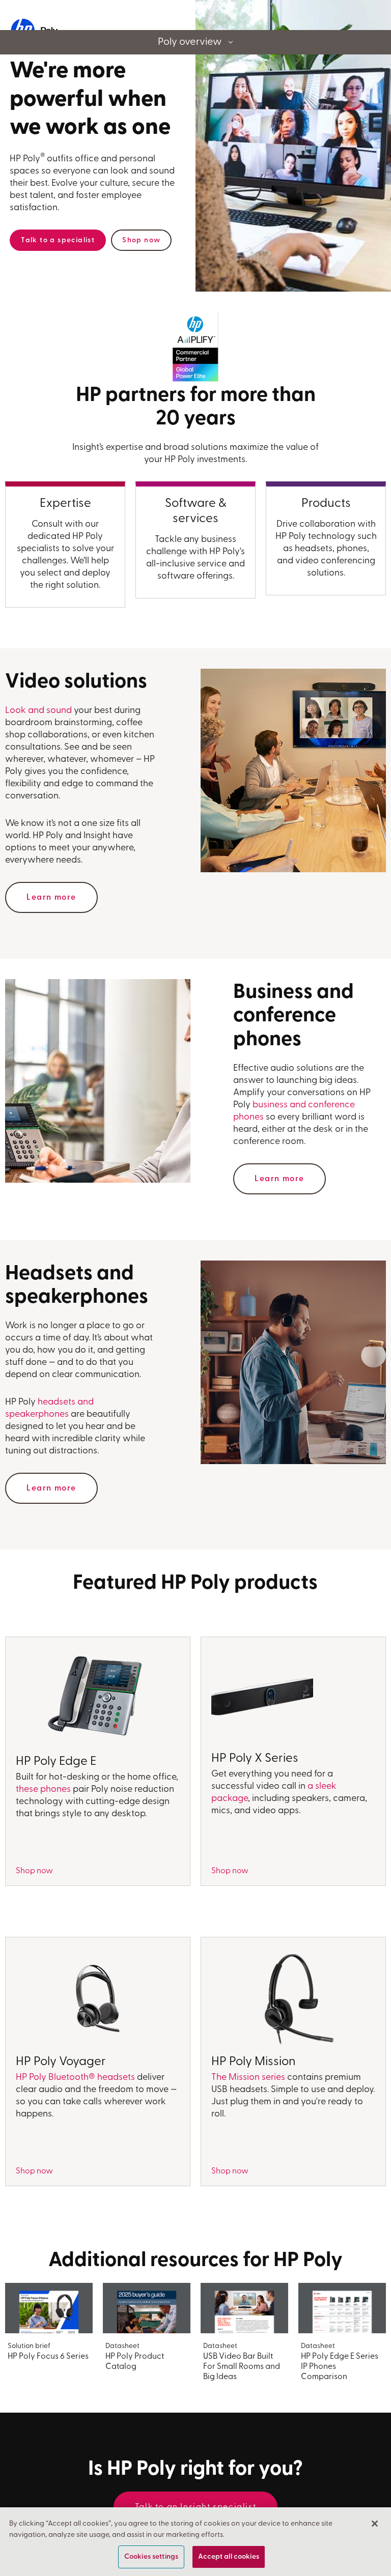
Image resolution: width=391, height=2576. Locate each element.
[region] (195, 2542)
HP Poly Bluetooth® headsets (75, 2078)
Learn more (51, 898)
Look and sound (38, 711)
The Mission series (248, 2078)
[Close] (375, 2524)
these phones (43, 1790)
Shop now (141, 240)
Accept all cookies (229, 2557)
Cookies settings (151, 2557)
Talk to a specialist (58, 240)
